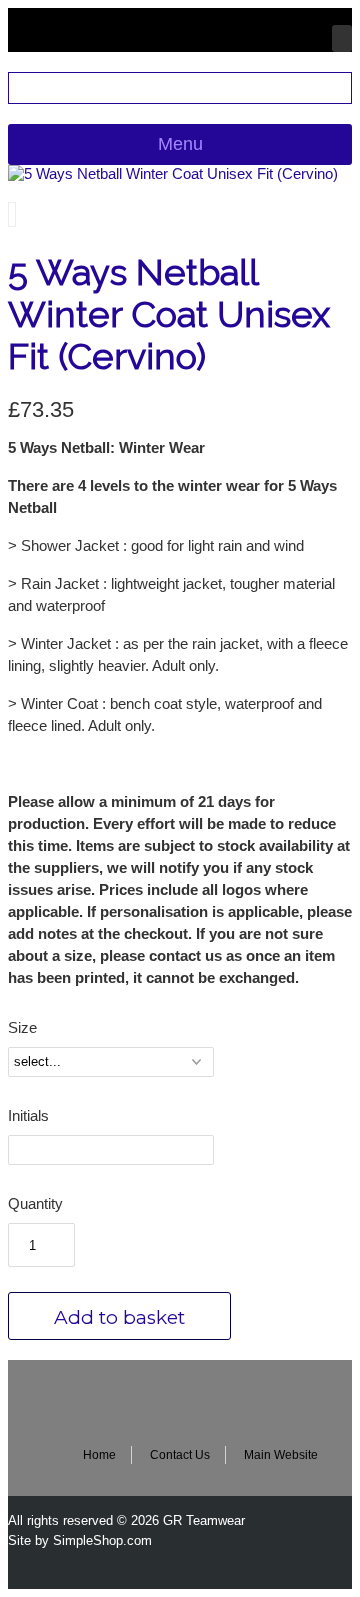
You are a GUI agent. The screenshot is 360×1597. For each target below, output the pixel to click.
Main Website (281, 1455)
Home (99, 1455)
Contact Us (180, 1455)
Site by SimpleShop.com (80, 1540)
